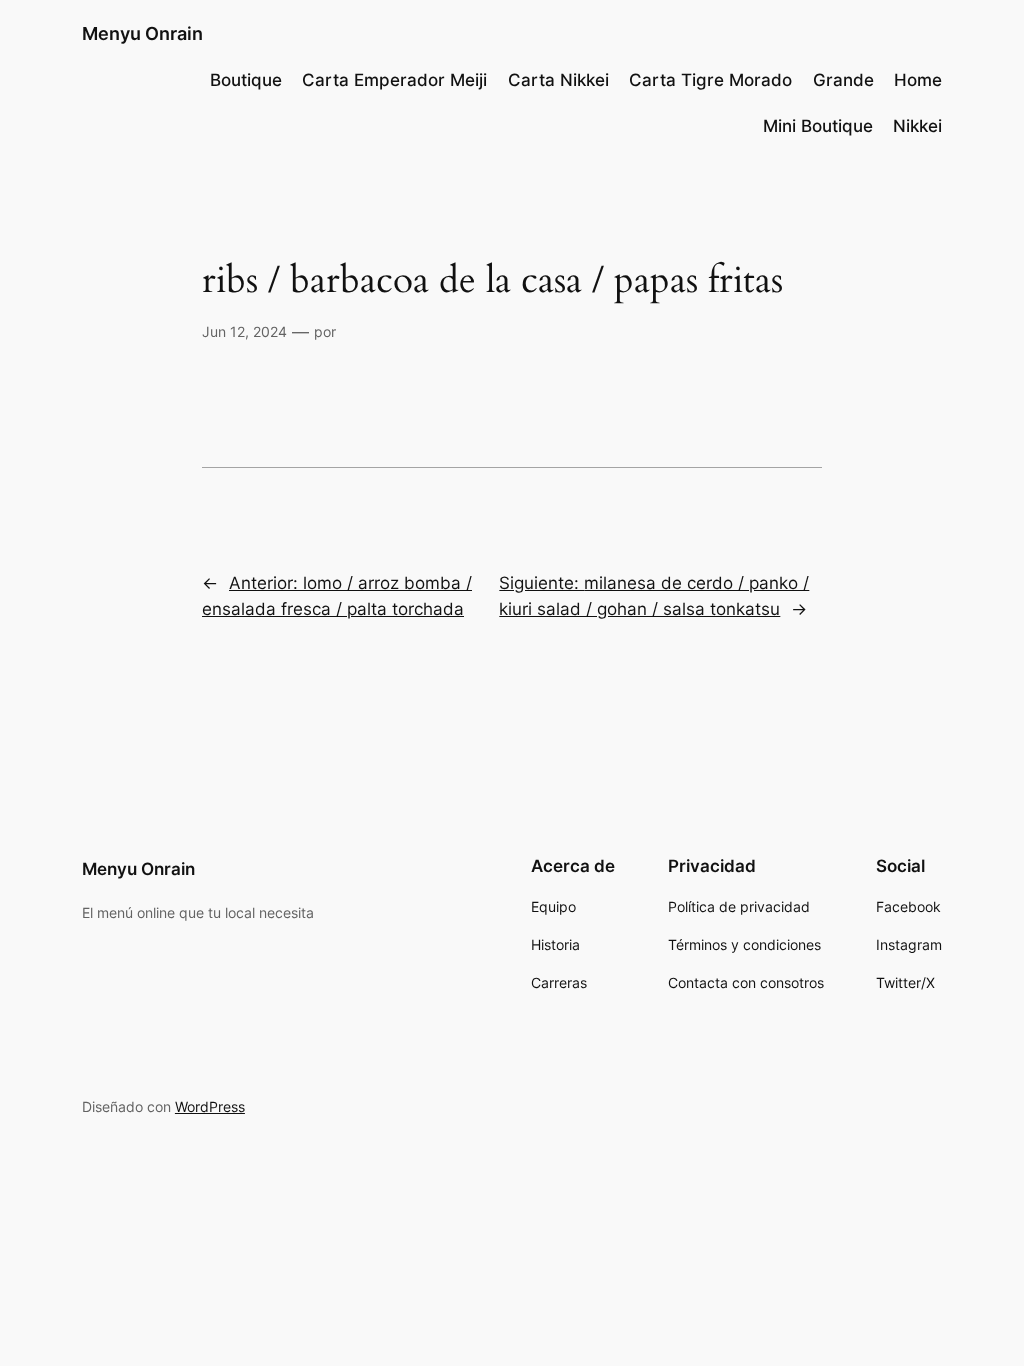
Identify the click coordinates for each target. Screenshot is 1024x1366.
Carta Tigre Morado (710, 80)
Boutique (246, 80)
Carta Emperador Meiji (394, 80)
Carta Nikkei (558, 80)
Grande (843, 80)
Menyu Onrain (142, 33)
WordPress (210, 1106)
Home (918, 80)
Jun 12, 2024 (244, 331)
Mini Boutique (818, 126)
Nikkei (917, 126)
